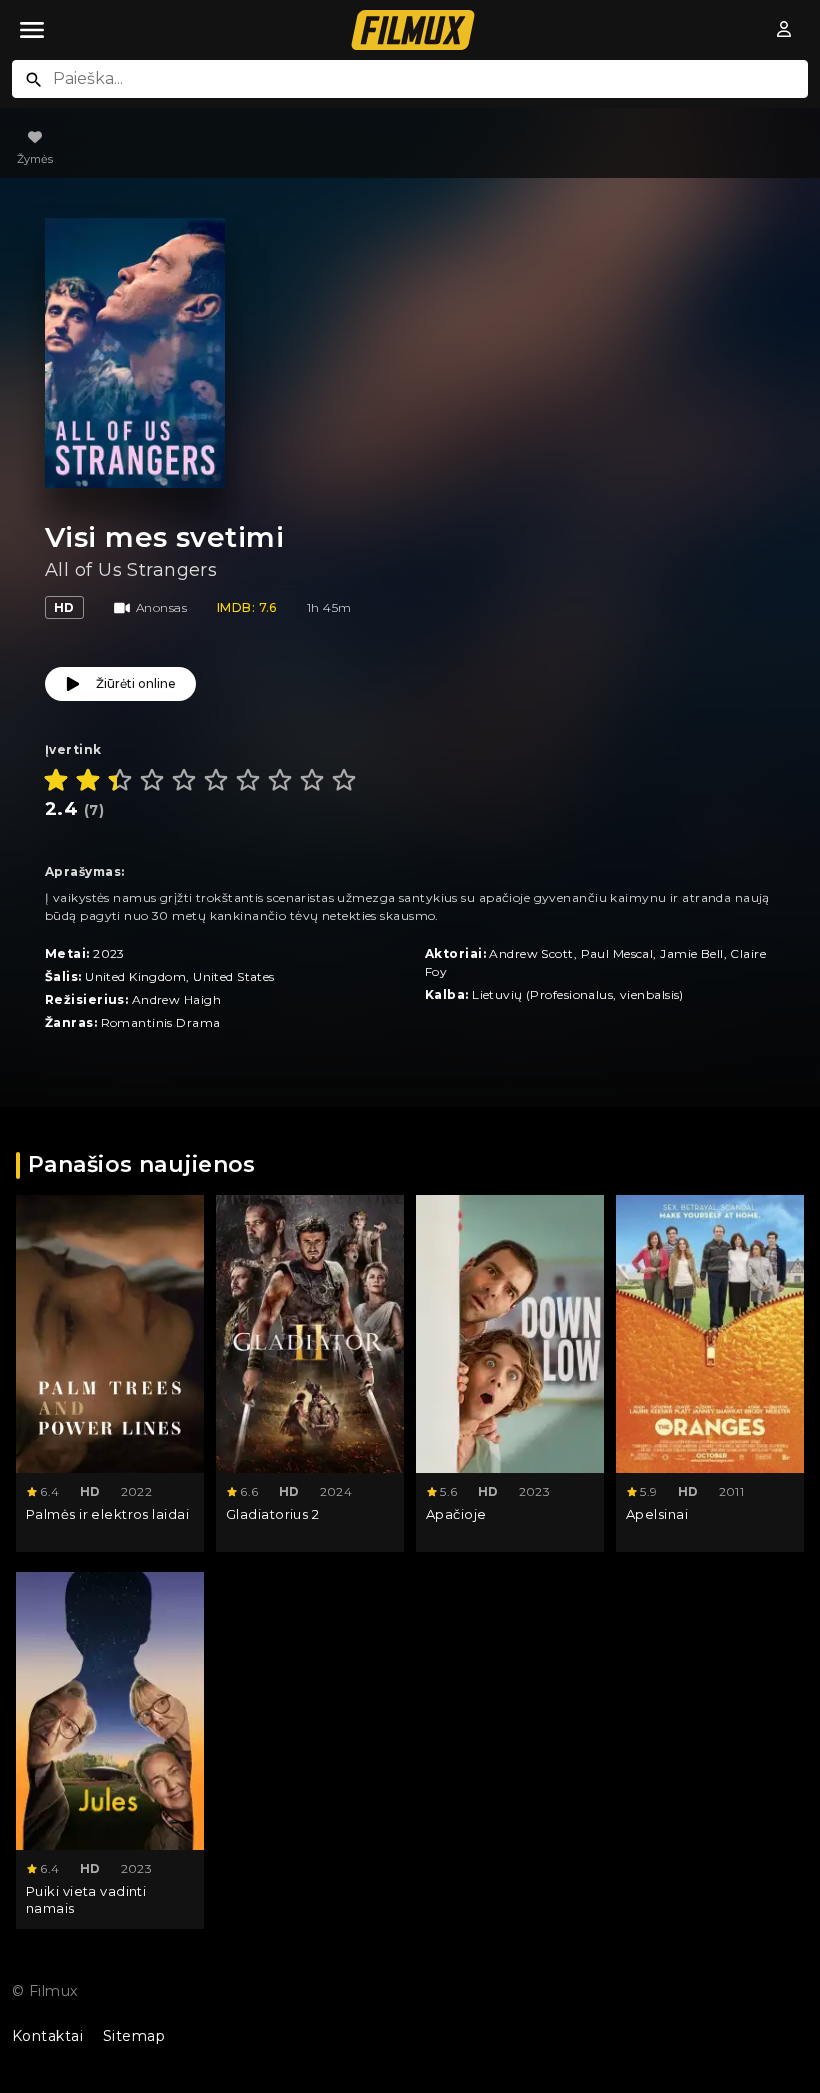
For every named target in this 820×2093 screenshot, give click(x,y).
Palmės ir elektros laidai (107, 1514)
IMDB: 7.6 (247, 607)
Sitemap (134, 2036)
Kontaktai (47, 2036)
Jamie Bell (691, 953)
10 (344, 780)
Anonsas (161, 607)
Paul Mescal (617, 953)
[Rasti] (34, 80)
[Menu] (32, 30)
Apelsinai (657, 1514)
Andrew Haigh (176, 999)
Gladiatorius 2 (272, 1514)
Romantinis (137, 1022)
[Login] (785, 30)
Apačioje (456, 1514)
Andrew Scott (531, 953)
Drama (198, 1022)
